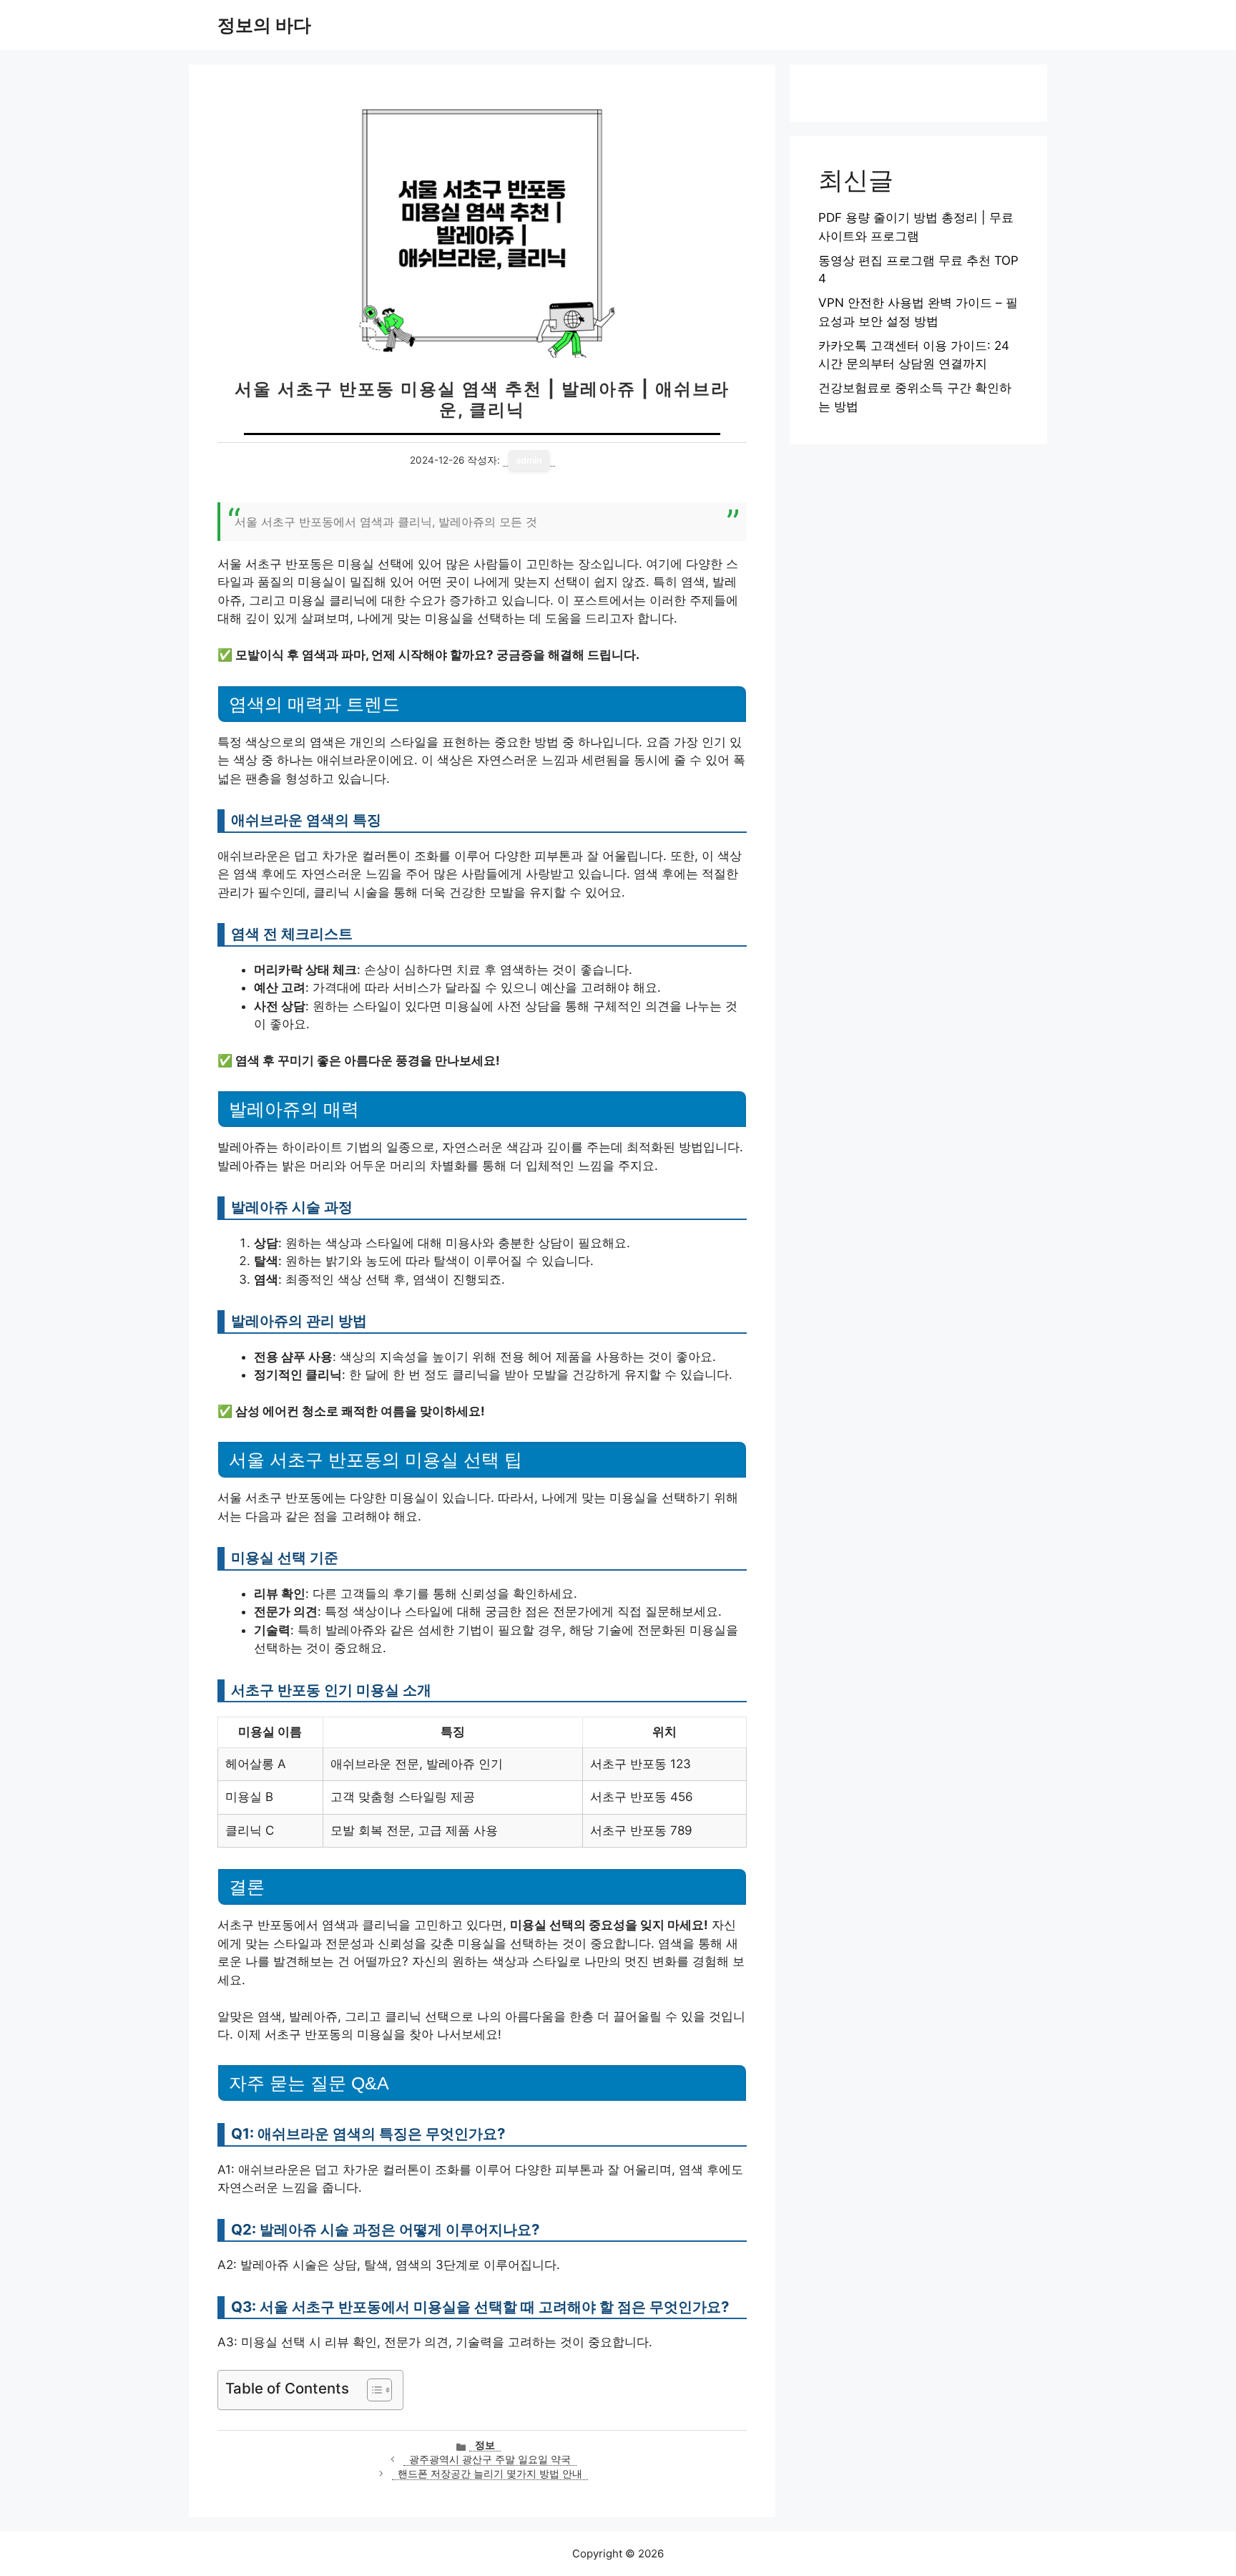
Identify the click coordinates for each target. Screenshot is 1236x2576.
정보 (485, 2445)
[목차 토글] (372, 2390)
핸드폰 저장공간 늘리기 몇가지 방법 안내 (490, 2474)
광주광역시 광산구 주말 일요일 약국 (490, 2459)
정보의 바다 (264, 25)
